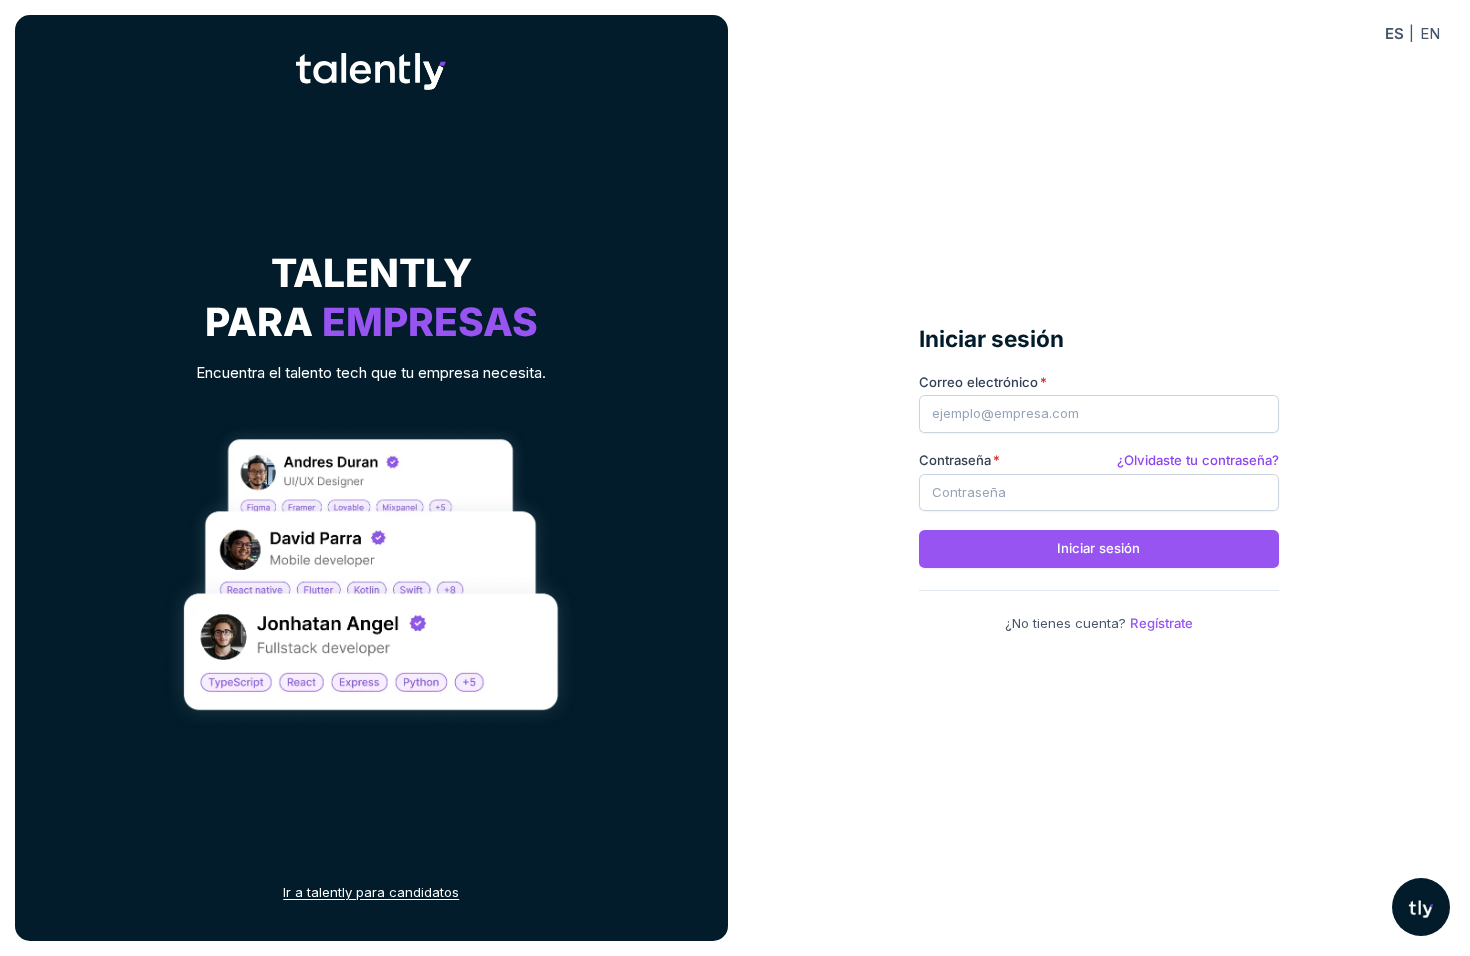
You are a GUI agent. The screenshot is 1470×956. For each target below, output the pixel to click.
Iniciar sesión (1098, 548)
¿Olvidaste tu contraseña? (1198, 460)
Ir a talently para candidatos (371, 892)
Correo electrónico (978, 382)
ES (1394, 33)
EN (1430, 33)
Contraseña (955, 460)
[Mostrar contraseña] (1252, 492)
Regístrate (1161, 623)
